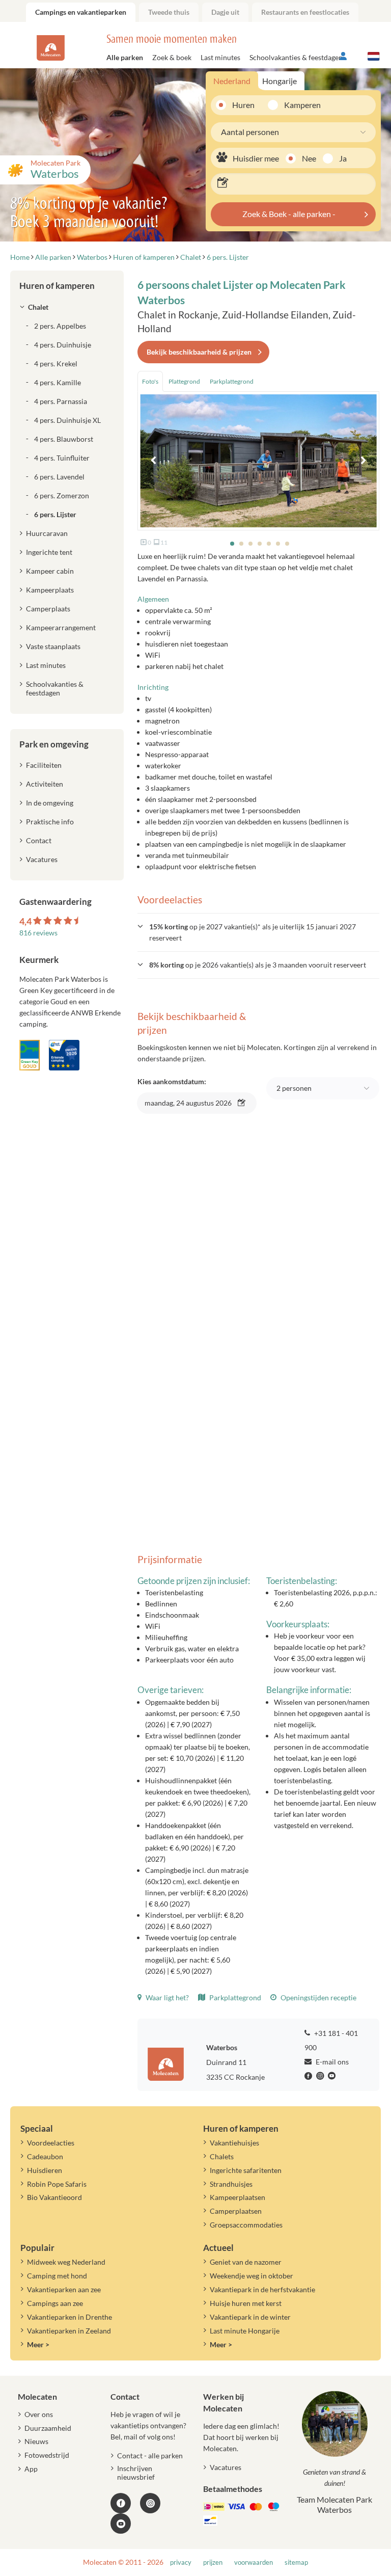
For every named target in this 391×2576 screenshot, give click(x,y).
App (31, 2469)
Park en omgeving (54, 744)
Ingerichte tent (49, 552)
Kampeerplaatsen (238, 2197)
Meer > (38, 2344)
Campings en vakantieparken (81, 12)
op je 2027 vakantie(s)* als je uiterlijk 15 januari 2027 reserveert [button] (253, 932)
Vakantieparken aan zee (64, 2289)
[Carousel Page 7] (287, 544)
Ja (343, 158)
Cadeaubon (45, 2156)
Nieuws (36, 2441)
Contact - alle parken (150, 2456)
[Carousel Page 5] (269, 544)
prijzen (213, 2562)
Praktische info (50, 822)
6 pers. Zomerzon (62, 495)
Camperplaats (48, 609)
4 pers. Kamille (58, 382)
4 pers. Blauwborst (64, 439)
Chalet (38, 307)
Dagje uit (225, 12)
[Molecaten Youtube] (333, 2076)
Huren (243, 105)
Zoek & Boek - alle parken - (289, 214)
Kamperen (299, 105)
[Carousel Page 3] (250, 544)
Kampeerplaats (50, 590)
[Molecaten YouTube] (121, 2524)
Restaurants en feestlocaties (305, 12)
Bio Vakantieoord (54, 2197)
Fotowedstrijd (47, 2455)
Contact (39, 840)
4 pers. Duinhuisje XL (67, 420)
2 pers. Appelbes (60, 326)
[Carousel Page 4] (260, 544)
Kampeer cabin (50, 571)
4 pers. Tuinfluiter (62, 458)
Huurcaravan (47, 533)
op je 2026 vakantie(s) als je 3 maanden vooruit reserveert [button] (258, 965)
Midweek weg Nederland (66, 2262)
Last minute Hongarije (245, 2331)
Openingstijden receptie (318, 1997)
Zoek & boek (172, 57)
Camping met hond (57, 2276)
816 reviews (38, 933)
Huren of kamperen (57, 286)
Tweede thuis (169, 12)
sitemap (296, 2562)
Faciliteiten (44, 765)
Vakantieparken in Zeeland (69, 2331)
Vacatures (42, 859)
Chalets (222, 2156)
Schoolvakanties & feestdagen (296, 57)
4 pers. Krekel (56, 364)
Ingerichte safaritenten (246, 2170)
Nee (309, 158)
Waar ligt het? (166, 1997)
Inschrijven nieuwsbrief (136, 2473)
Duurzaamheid (48, 2428)
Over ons (39, 2414)
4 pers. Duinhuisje (63, 345)
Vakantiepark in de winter (250, 2317)
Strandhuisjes (231, 2184)
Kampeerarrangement (61, 627)
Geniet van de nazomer (246, 2262)
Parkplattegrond (234, 1997)
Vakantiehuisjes (234, 2143)
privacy (181, 2562)
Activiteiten (45, 784)
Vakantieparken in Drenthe (69, 2317)
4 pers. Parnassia (61, 401)
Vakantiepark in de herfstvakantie (262, 2289)
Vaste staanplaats (53, 646)
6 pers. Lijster (55, 514)
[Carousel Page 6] (278, 544)
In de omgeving (50, 803)
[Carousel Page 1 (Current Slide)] (232, 544)
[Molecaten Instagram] (321, 2076)
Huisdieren (45, 2170)
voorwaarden (254, 2562)
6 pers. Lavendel (59, 477)
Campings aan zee (55, 2303)
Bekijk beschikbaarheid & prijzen (199, 352)
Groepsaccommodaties (246, 2225)
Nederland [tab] (232, 81)
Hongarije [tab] (280, 81)
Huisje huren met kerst (246, 2303)
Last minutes (220, 57)
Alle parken (125, 57)
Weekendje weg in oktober (252, 2276)
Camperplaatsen (236, 2211)
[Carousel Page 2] (241, 544)
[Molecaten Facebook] (310, 2076)
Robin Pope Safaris (57, 2184)
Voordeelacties (51, 2143)
